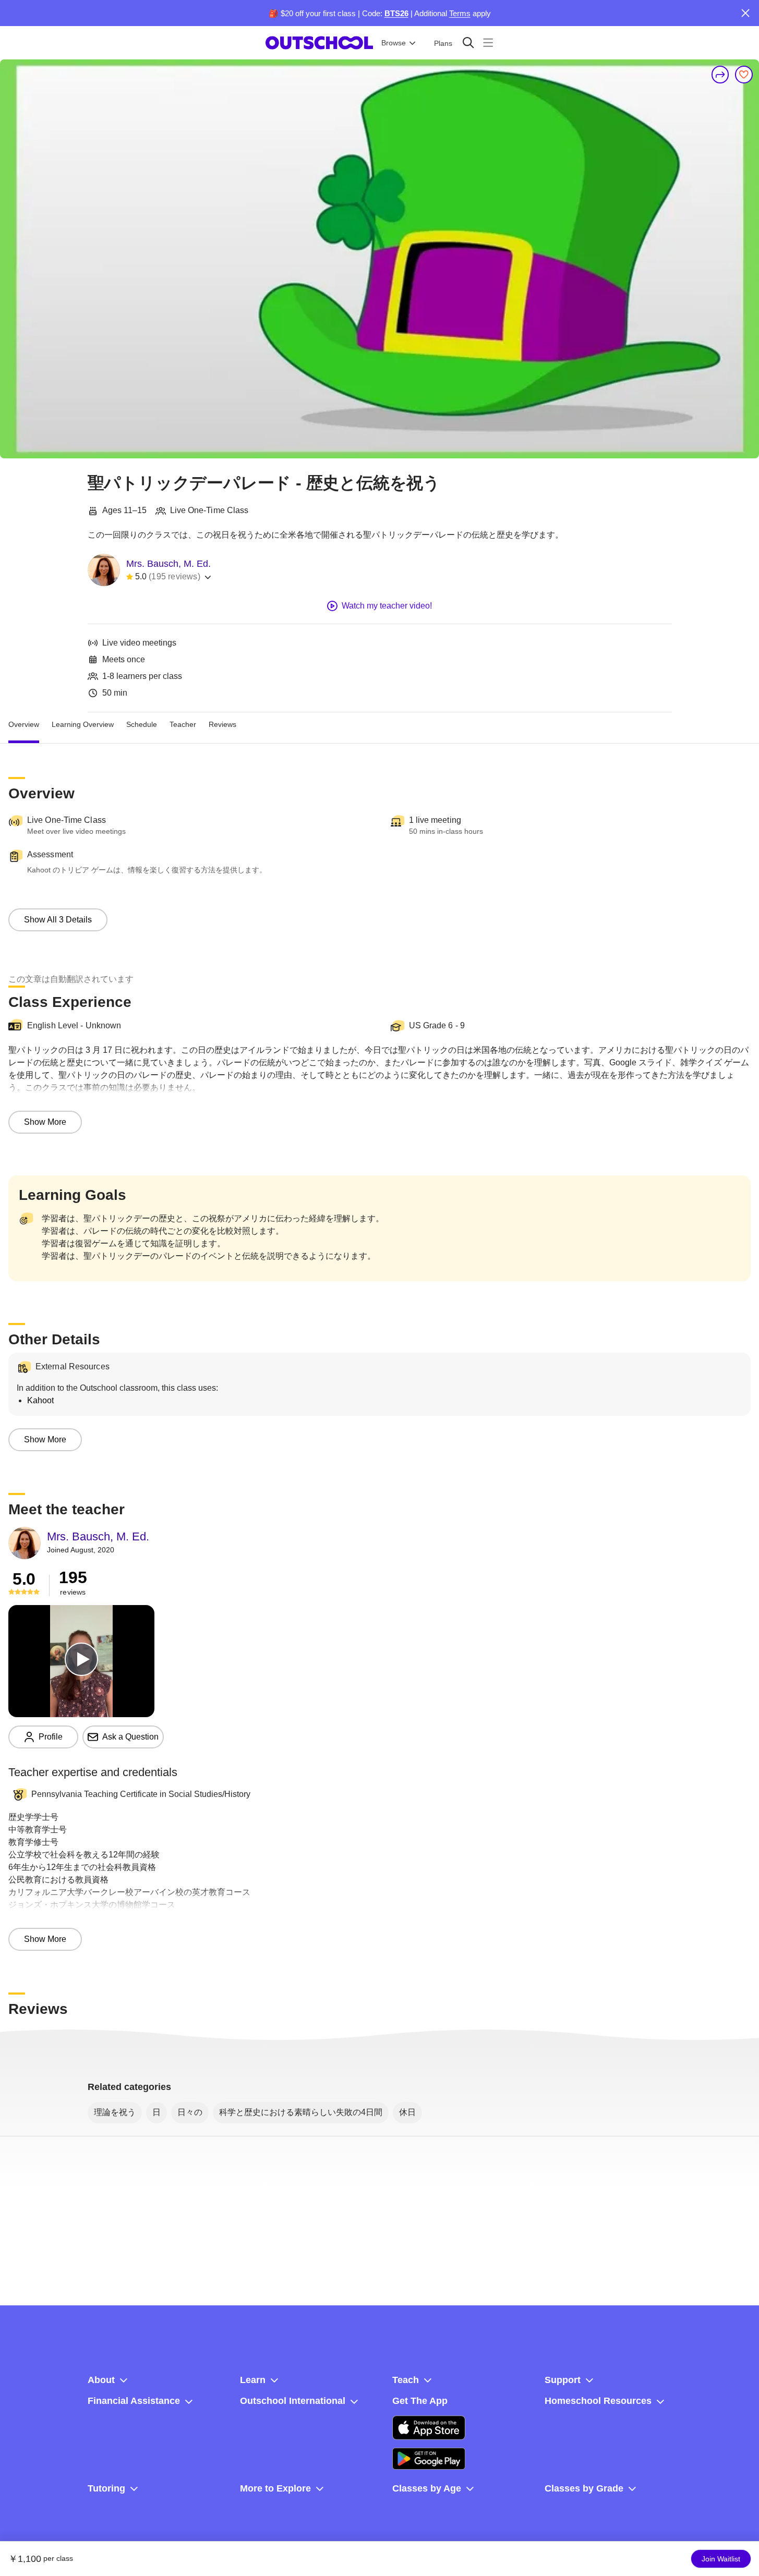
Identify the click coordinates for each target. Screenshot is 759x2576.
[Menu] (488, 42)
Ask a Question (130, 1737)
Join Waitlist (721, 2559)
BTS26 (396, 13)
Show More (45, 1122)
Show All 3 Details (58, 920)
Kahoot (40, 1400)
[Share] (720, 75)
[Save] (744, 75)
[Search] (468, 42)
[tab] (24, 725)
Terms (460, 13)
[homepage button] (319, 43)
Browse (394, 43)
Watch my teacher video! (387, 606)
